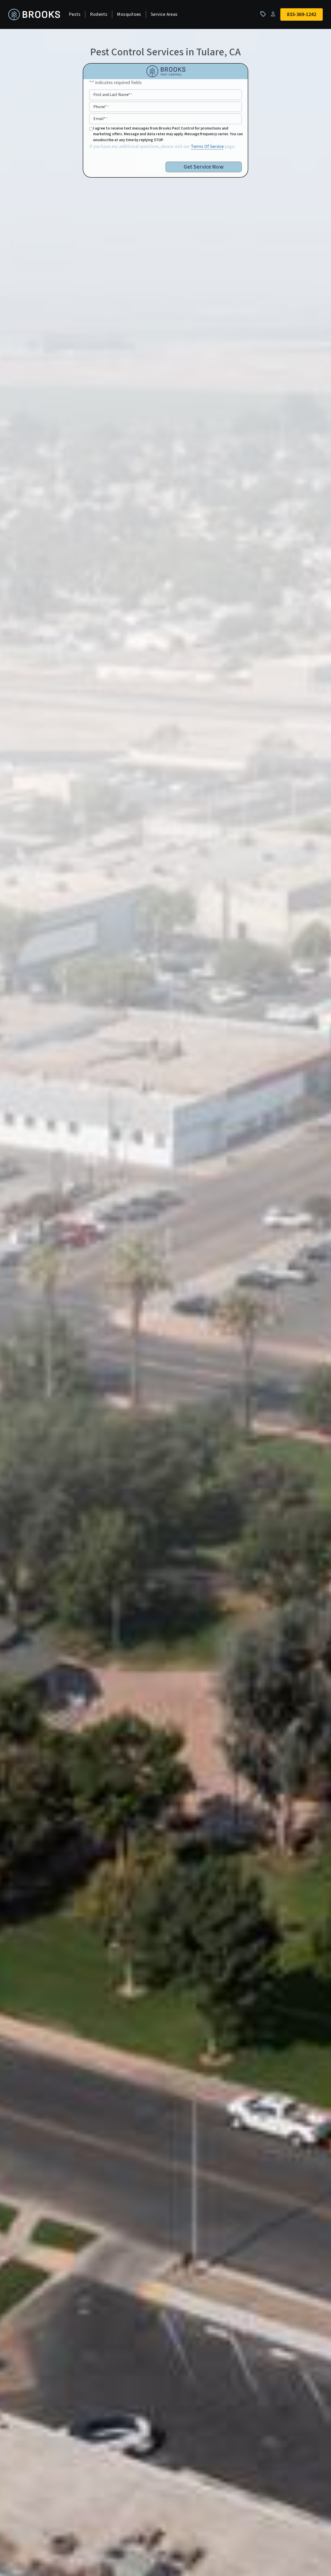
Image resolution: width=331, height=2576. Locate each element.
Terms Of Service (207, 146)
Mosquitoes (129, 14)
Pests (75, 14)
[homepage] (34, 15)
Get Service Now (204, 167)
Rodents (99, 14)
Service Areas (164, 14)
